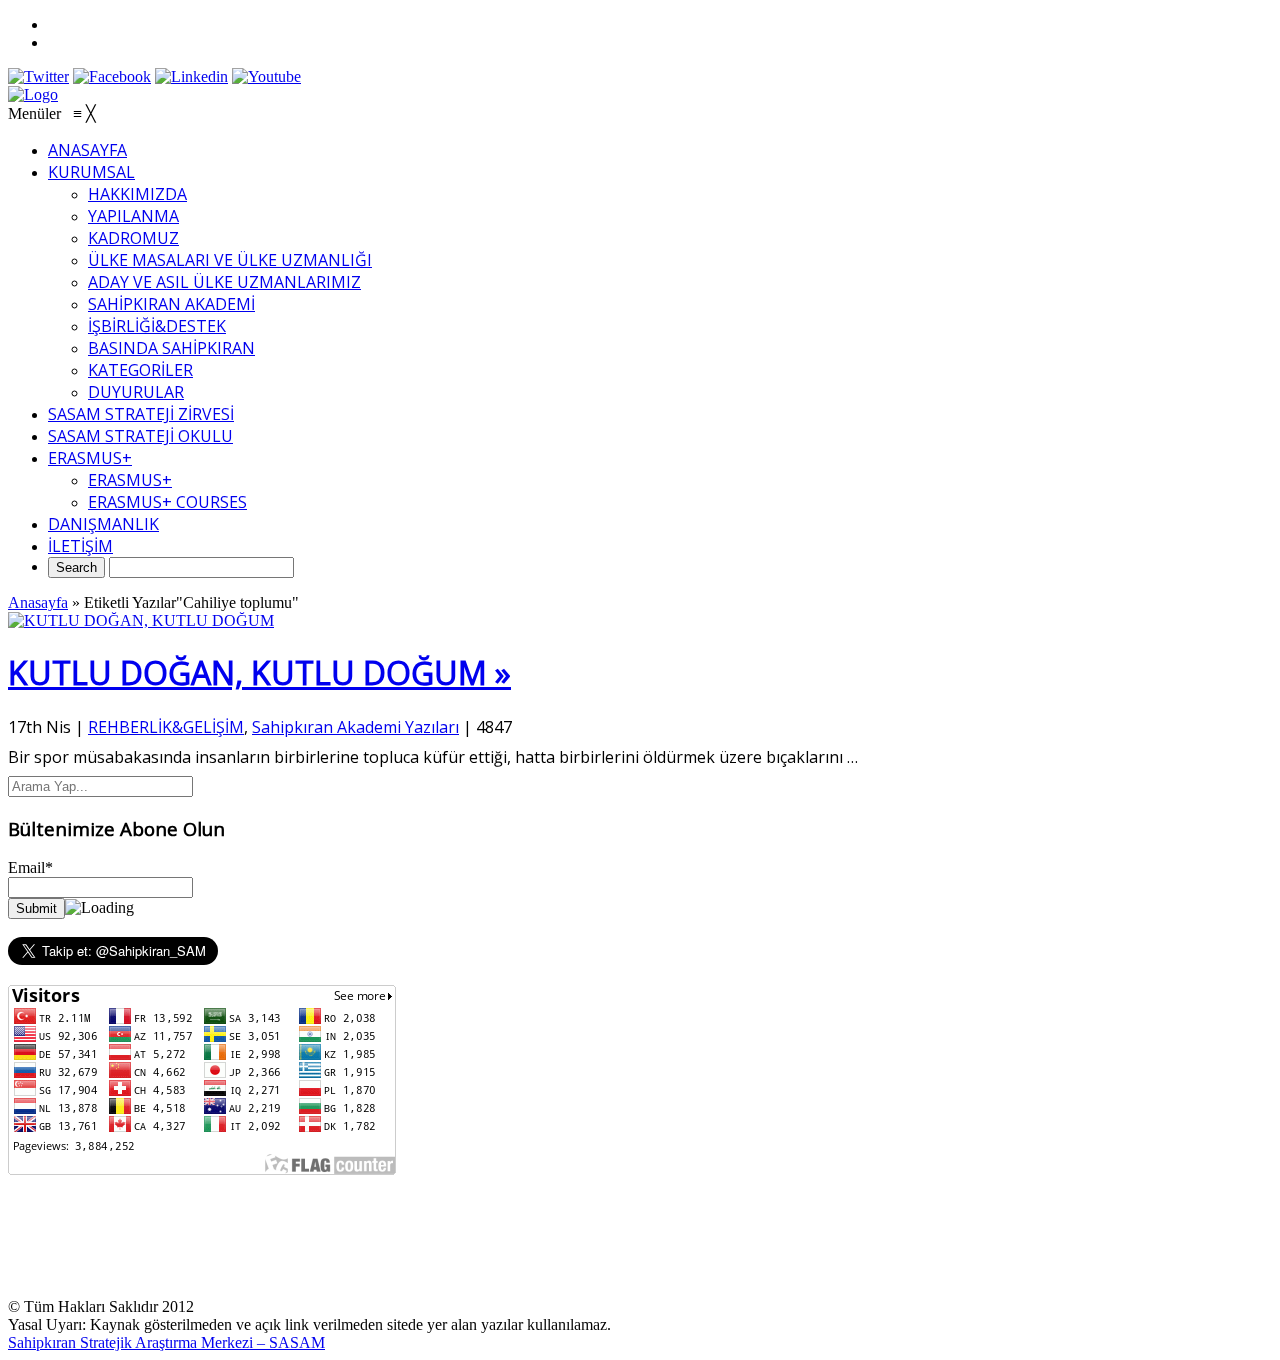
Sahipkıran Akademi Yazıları (355, 727)
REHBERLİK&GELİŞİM (166, 727)
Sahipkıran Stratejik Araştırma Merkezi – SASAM (166, 1342)
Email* (30, 867)
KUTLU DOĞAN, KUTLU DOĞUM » (259, 672)
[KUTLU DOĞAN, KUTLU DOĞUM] (141, 620)
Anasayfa (38, 602)
